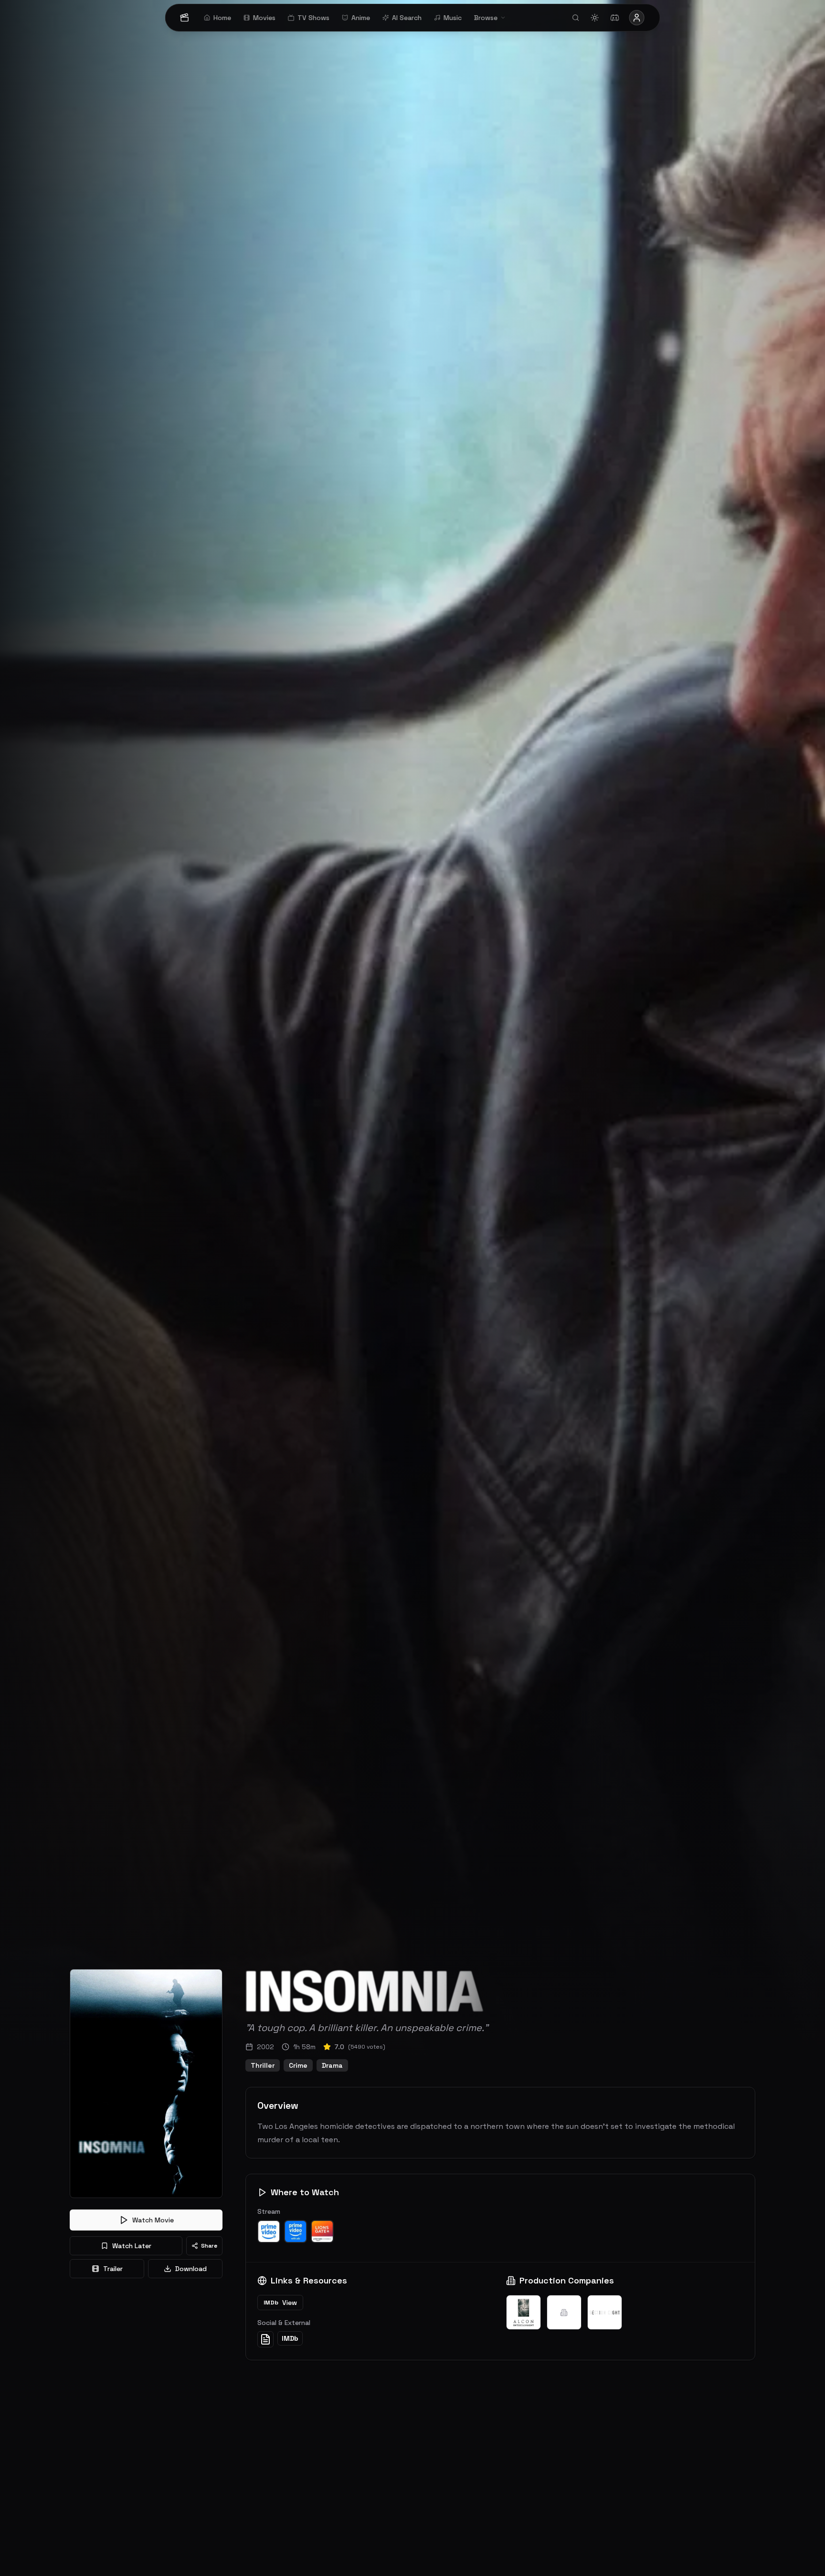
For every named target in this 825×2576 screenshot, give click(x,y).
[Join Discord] (614, 18)
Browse (486, 18)
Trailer (113, 2269)
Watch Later (132, 2246)
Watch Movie (153, 2220)
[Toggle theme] (594, 18)
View (280, 2303)
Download (191, 2269)
